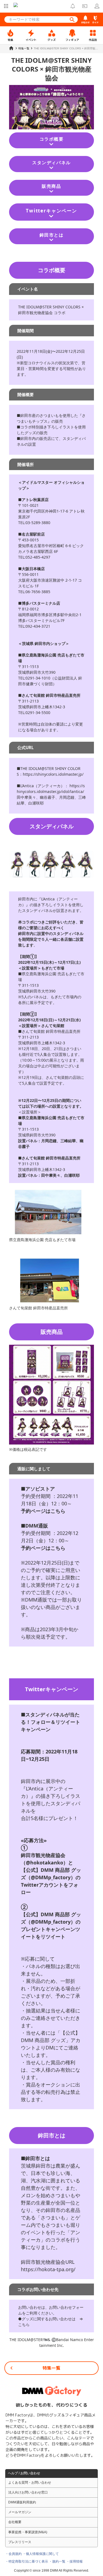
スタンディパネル (51, 163)
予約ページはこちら (43, 1511)
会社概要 (15, 2522)
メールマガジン (20, 2512)
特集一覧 (51, 2368)
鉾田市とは (52, 235)
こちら (24, 2325)
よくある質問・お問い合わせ (30, 2483)
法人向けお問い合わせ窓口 (28, 2492)
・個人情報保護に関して (41, 2554)
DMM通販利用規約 (22, 2502)
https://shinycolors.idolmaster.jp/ (53, 774)
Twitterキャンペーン (51, 211)
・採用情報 (74, 2561)
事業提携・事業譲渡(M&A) (28, 2532)
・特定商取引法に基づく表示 (27, 2561)
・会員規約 (13, 2554)
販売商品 (51, 186)
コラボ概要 (52, 139)
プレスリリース (20, 2542)
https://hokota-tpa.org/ (48, 2269)
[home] (11, 48)
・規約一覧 (57, 2561)
